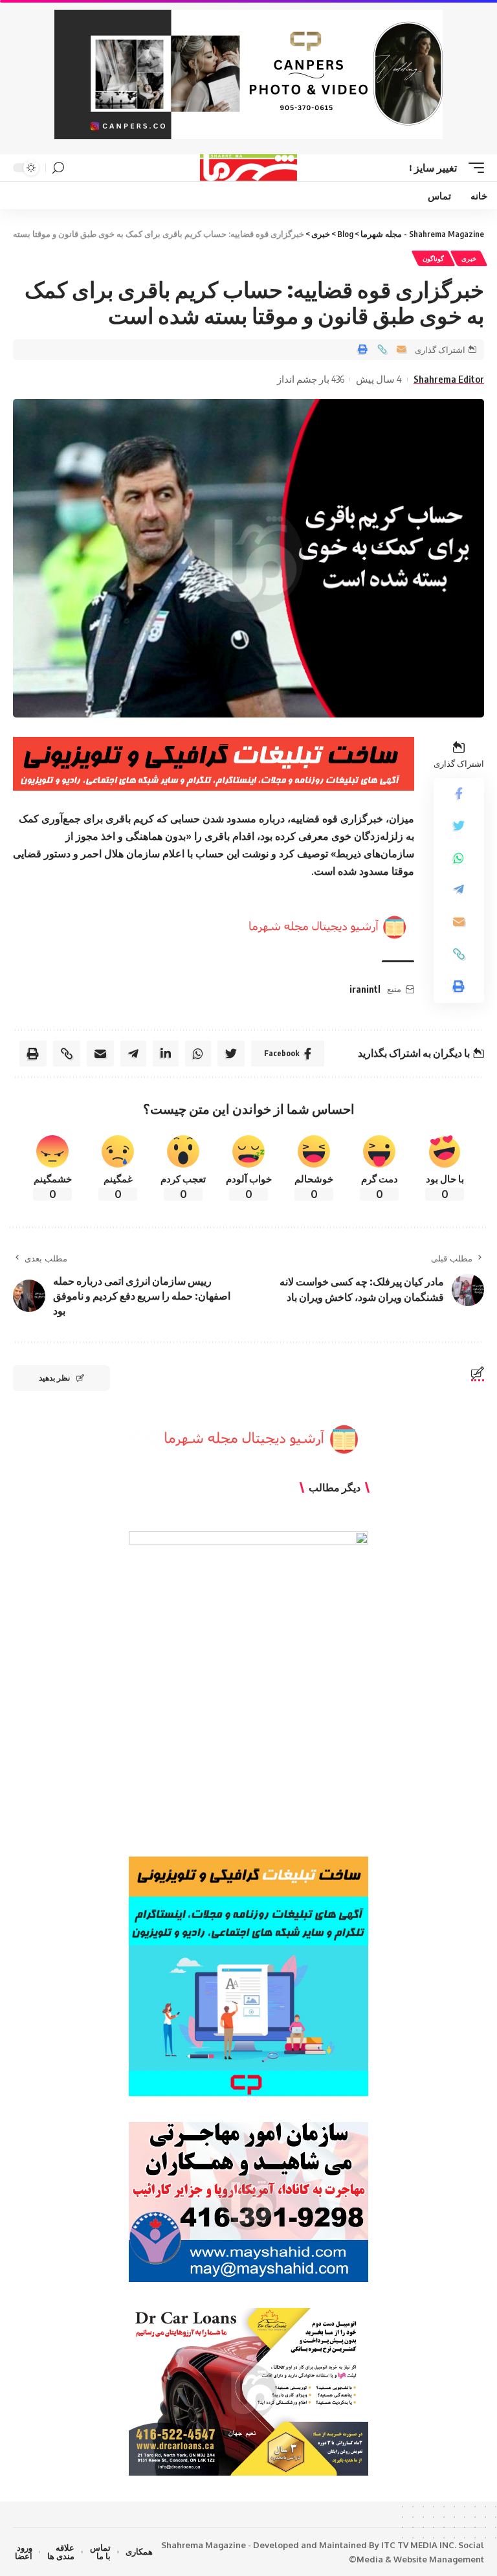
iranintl (365, 989)
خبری (469, 258)
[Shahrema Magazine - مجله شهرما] (249, 168)
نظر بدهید (54, 1378)
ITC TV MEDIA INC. (419, 2545)
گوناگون (433, 258)
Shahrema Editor (449, 379)
